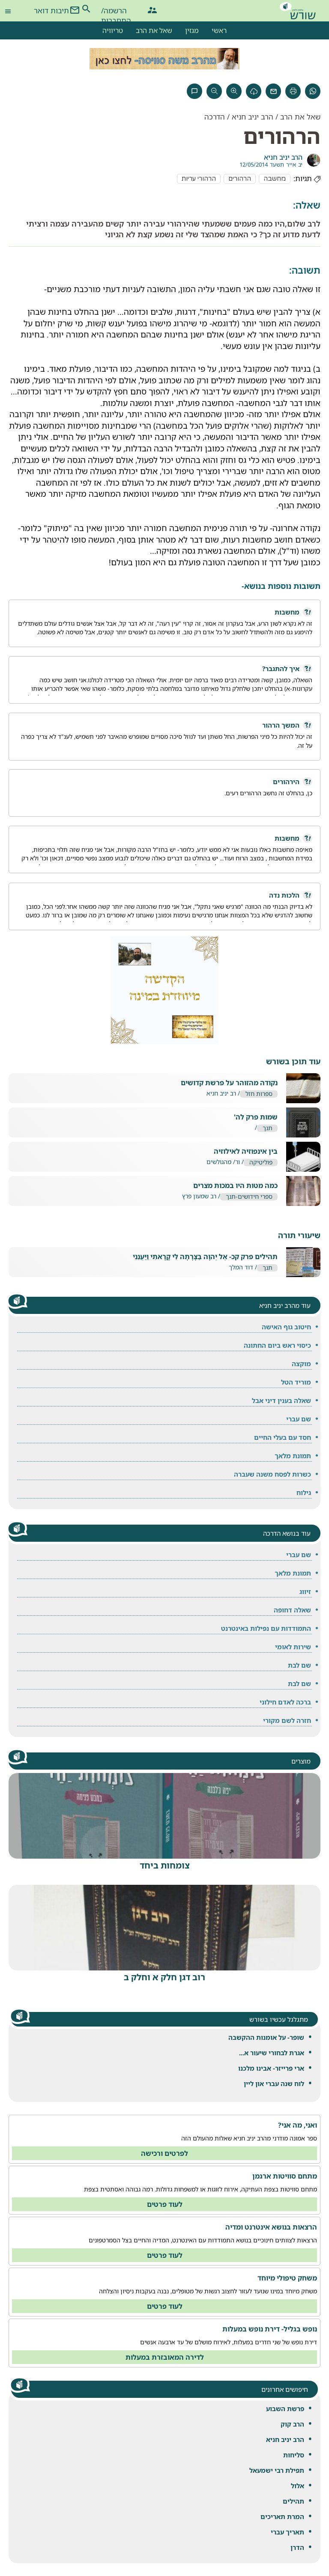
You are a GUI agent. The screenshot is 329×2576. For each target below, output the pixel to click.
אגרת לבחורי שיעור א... (272, 2053)
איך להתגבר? (281, 669)
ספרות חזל (259, 1094)
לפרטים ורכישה (164, 2153)
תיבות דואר (51, 10)
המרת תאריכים (282, 2516)
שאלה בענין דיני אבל (281, 1400)
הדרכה (215, 117)
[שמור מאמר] (254, 91)
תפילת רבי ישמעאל (277, 2470)
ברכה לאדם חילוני (285, 1702)
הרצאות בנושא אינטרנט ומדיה (271, 2227)
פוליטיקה (261, 1163)
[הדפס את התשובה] (293, 91)
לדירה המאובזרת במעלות (165, 2357)
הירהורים (286, 782)
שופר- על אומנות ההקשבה (266, 2037)
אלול (298, 2486)
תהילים (293, 2501)
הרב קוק (292, 2424)
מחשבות (287, 612)
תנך (268, 1128)
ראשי (219, 30)
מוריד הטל (296, 1382)
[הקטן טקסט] (214, 91)
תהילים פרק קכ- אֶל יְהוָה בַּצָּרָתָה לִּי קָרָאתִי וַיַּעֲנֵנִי (205, 1257)
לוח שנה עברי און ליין (274, 2083)
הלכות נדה (284, 895)
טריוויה (113, 30)
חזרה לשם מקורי (287, 1720)
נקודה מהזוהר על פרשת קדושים (229, 1083)
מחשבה (275, 179)
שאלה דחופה (292, 1610)
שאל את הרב (154, 30)
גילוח (304, 1492)
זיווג (305, 1591)
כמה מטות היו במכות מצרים (235, 1186)
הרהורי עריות (199, 179)
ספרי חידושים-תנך (249, 1197)
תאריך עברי (287, 2532)
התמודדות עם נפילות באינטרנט (266, 1628)
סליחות (294, 2455)
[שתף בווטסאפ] (313, 91)
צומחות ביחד (165, 1865)
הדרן (297, 2547)
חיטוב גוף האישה (286, 1327)
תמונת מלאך (293, 1456)
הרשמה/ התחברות (116, 12)
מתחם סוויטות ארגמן (285, 2176)
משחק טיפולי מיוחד (287, 2278)
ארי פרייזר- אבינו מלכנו (271, 2068)
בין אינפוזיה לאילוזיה (246, 1151)
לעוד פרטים (165, 2204)
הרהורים (240, 179)
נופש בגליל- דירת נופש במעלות (270, 2329)
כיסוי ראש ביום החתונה (277, 1345)
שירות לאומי (293, 1647)
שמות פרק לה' (256, 1117)
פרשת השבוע (285, 2409)
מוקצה (301, 1364)
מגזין (192, 30)
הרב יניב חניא (285, 2439)
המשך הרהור (281, 725)
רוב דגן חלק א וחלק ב (164, 1977)
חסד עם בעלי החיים (283, 1437)
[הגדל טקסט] (234, 91)
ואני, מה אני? (298, 2125)
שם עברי (299, 1419)
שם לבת (299, 1665)
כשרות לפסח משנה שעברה (272, 1474)
